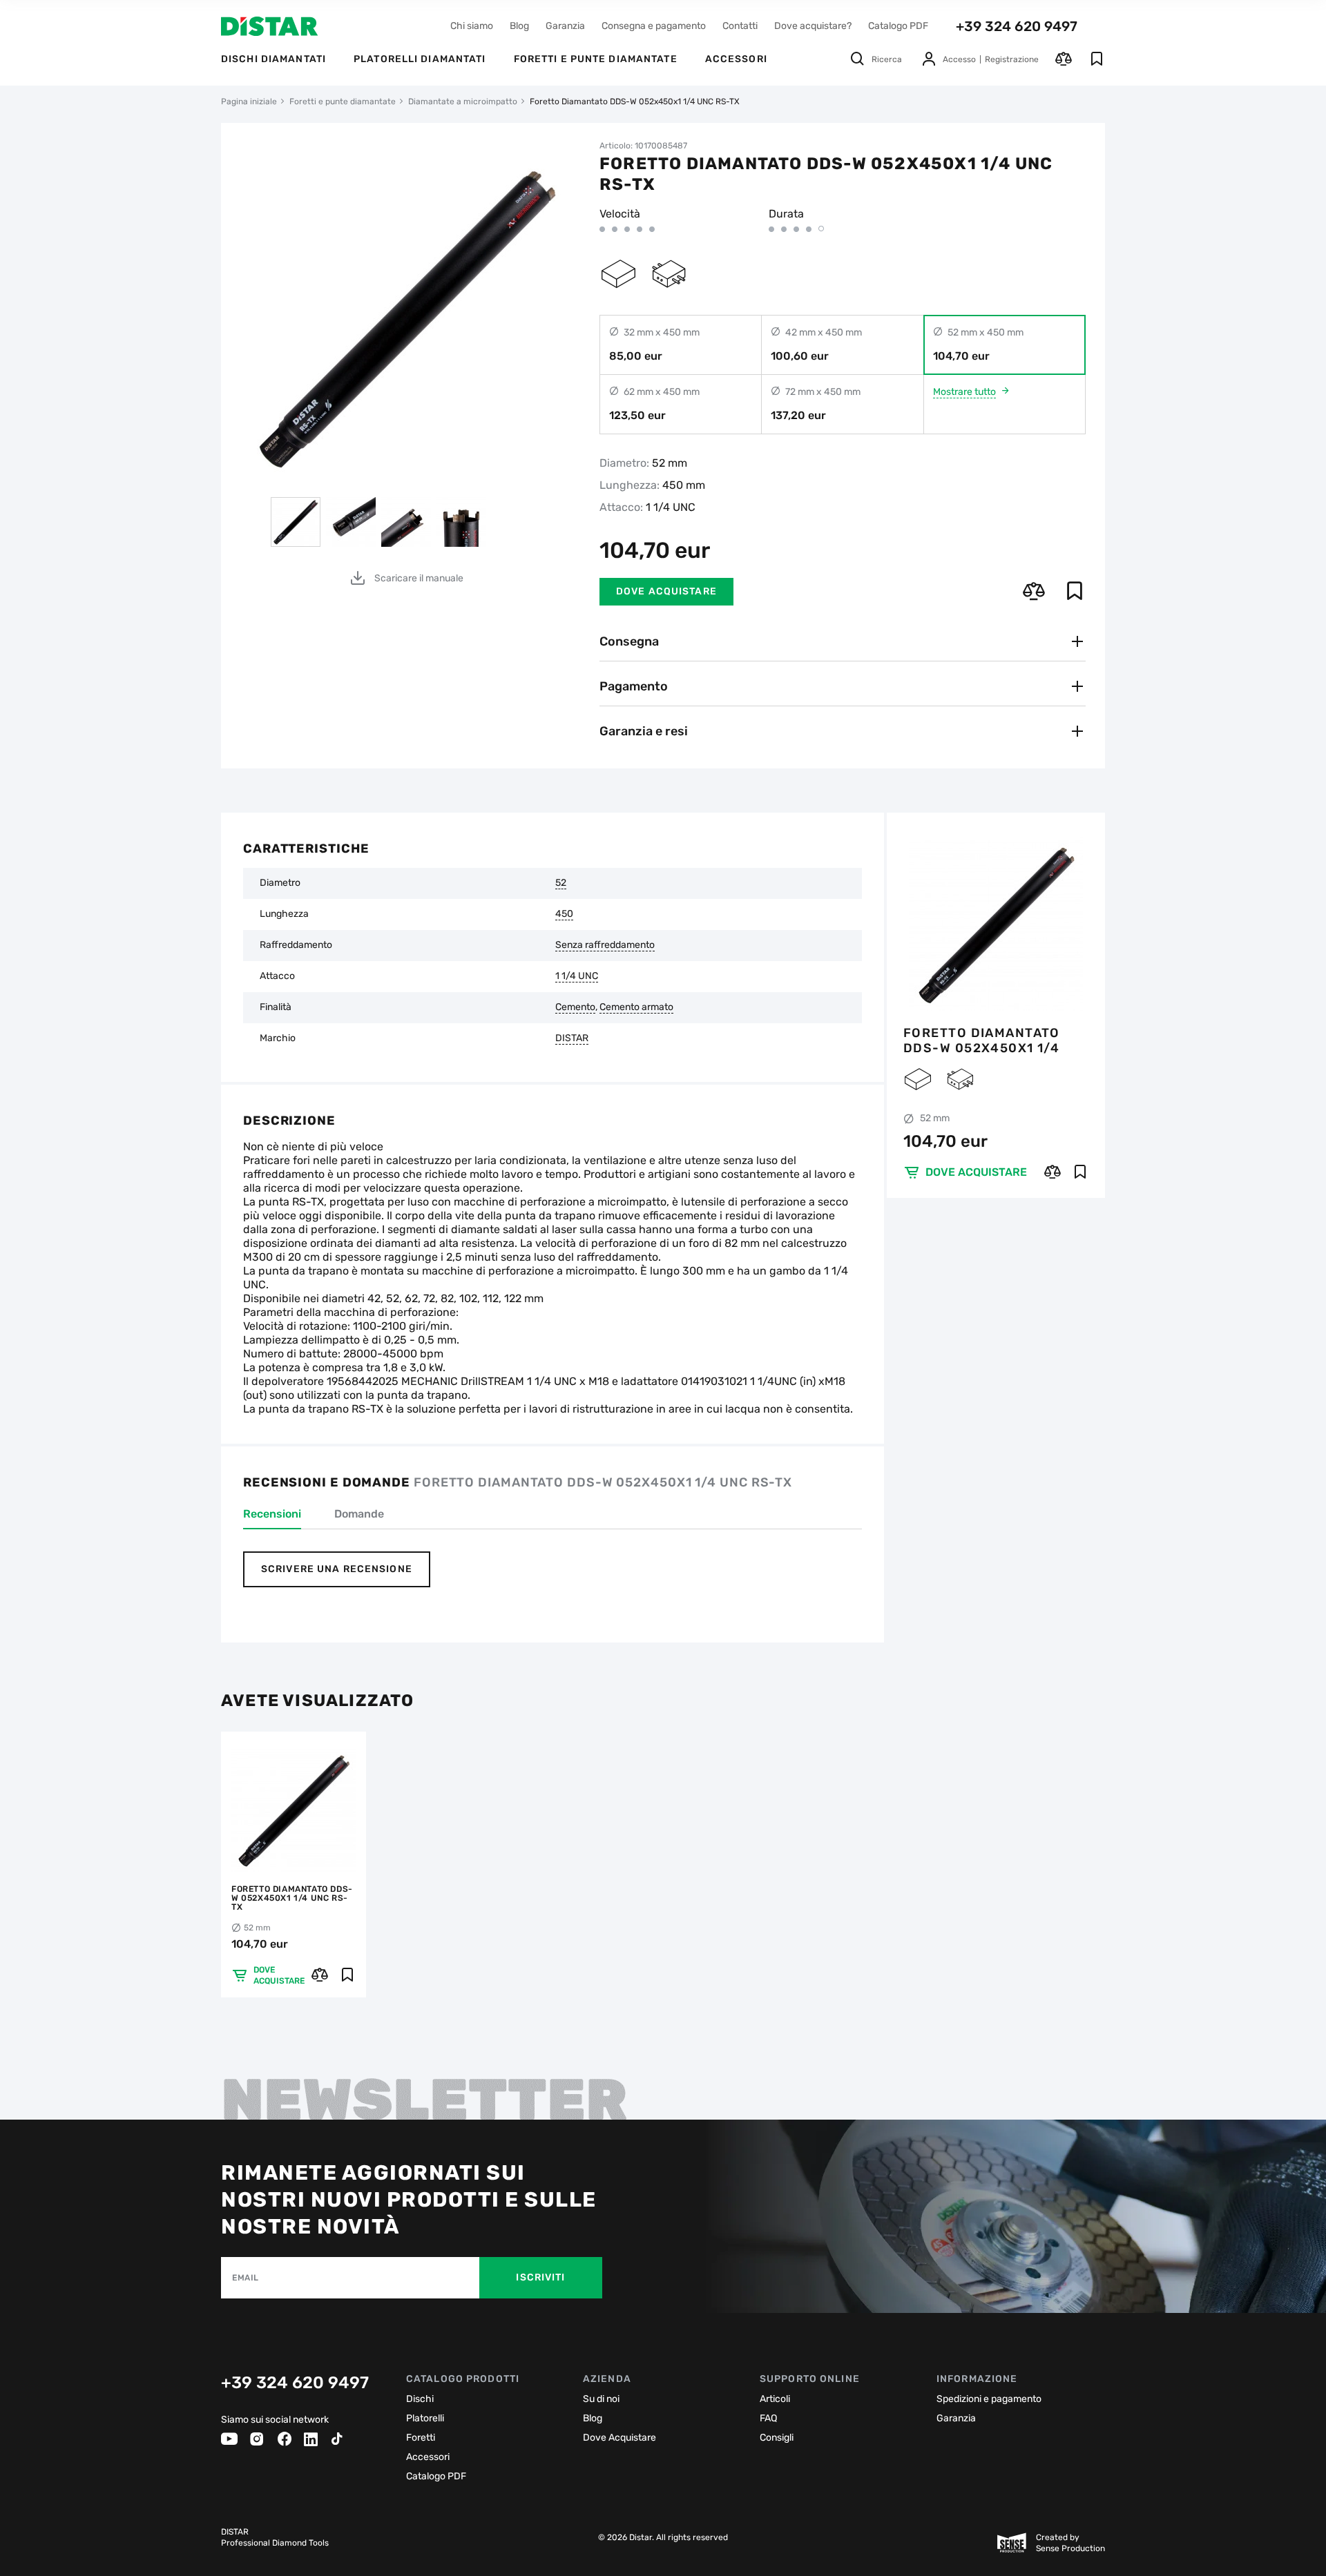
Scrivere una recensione (337, 1569)
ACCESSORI (736, 59)
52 (561, 883)
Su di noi (601, 2399)
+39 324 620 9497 (1017, 26)
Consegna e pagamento (654, 26)
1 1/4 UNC (577, 976)
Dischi (420, 2399)
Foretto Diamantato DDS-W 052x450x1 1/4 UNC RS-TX (982, 1040)
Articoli (775, 2399)
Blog (519, 26)
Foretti (421, 2438)
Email (246, 2278)
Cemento (575, 1007)
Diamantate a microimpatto (463, 101)
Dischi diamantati (273, 59)
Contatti (740, 26)
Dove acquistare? (813, 26)
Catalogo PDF (898, 26)
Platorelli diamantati (420, 59)
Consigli (777, 2438)
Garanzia (565, 26)
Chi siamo (472, 26)
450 (564, 914)
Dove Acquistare (619, 2438)
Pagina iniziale (249, 101)
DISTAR (572, 1038)
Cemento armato (636, 1007)
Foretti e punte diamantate (596, 59)
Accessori (428, 2457)
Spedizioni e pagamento (989, 2399)
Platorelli (425, 2418)
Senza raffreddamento (605, 945)
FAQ (768, 2418)
